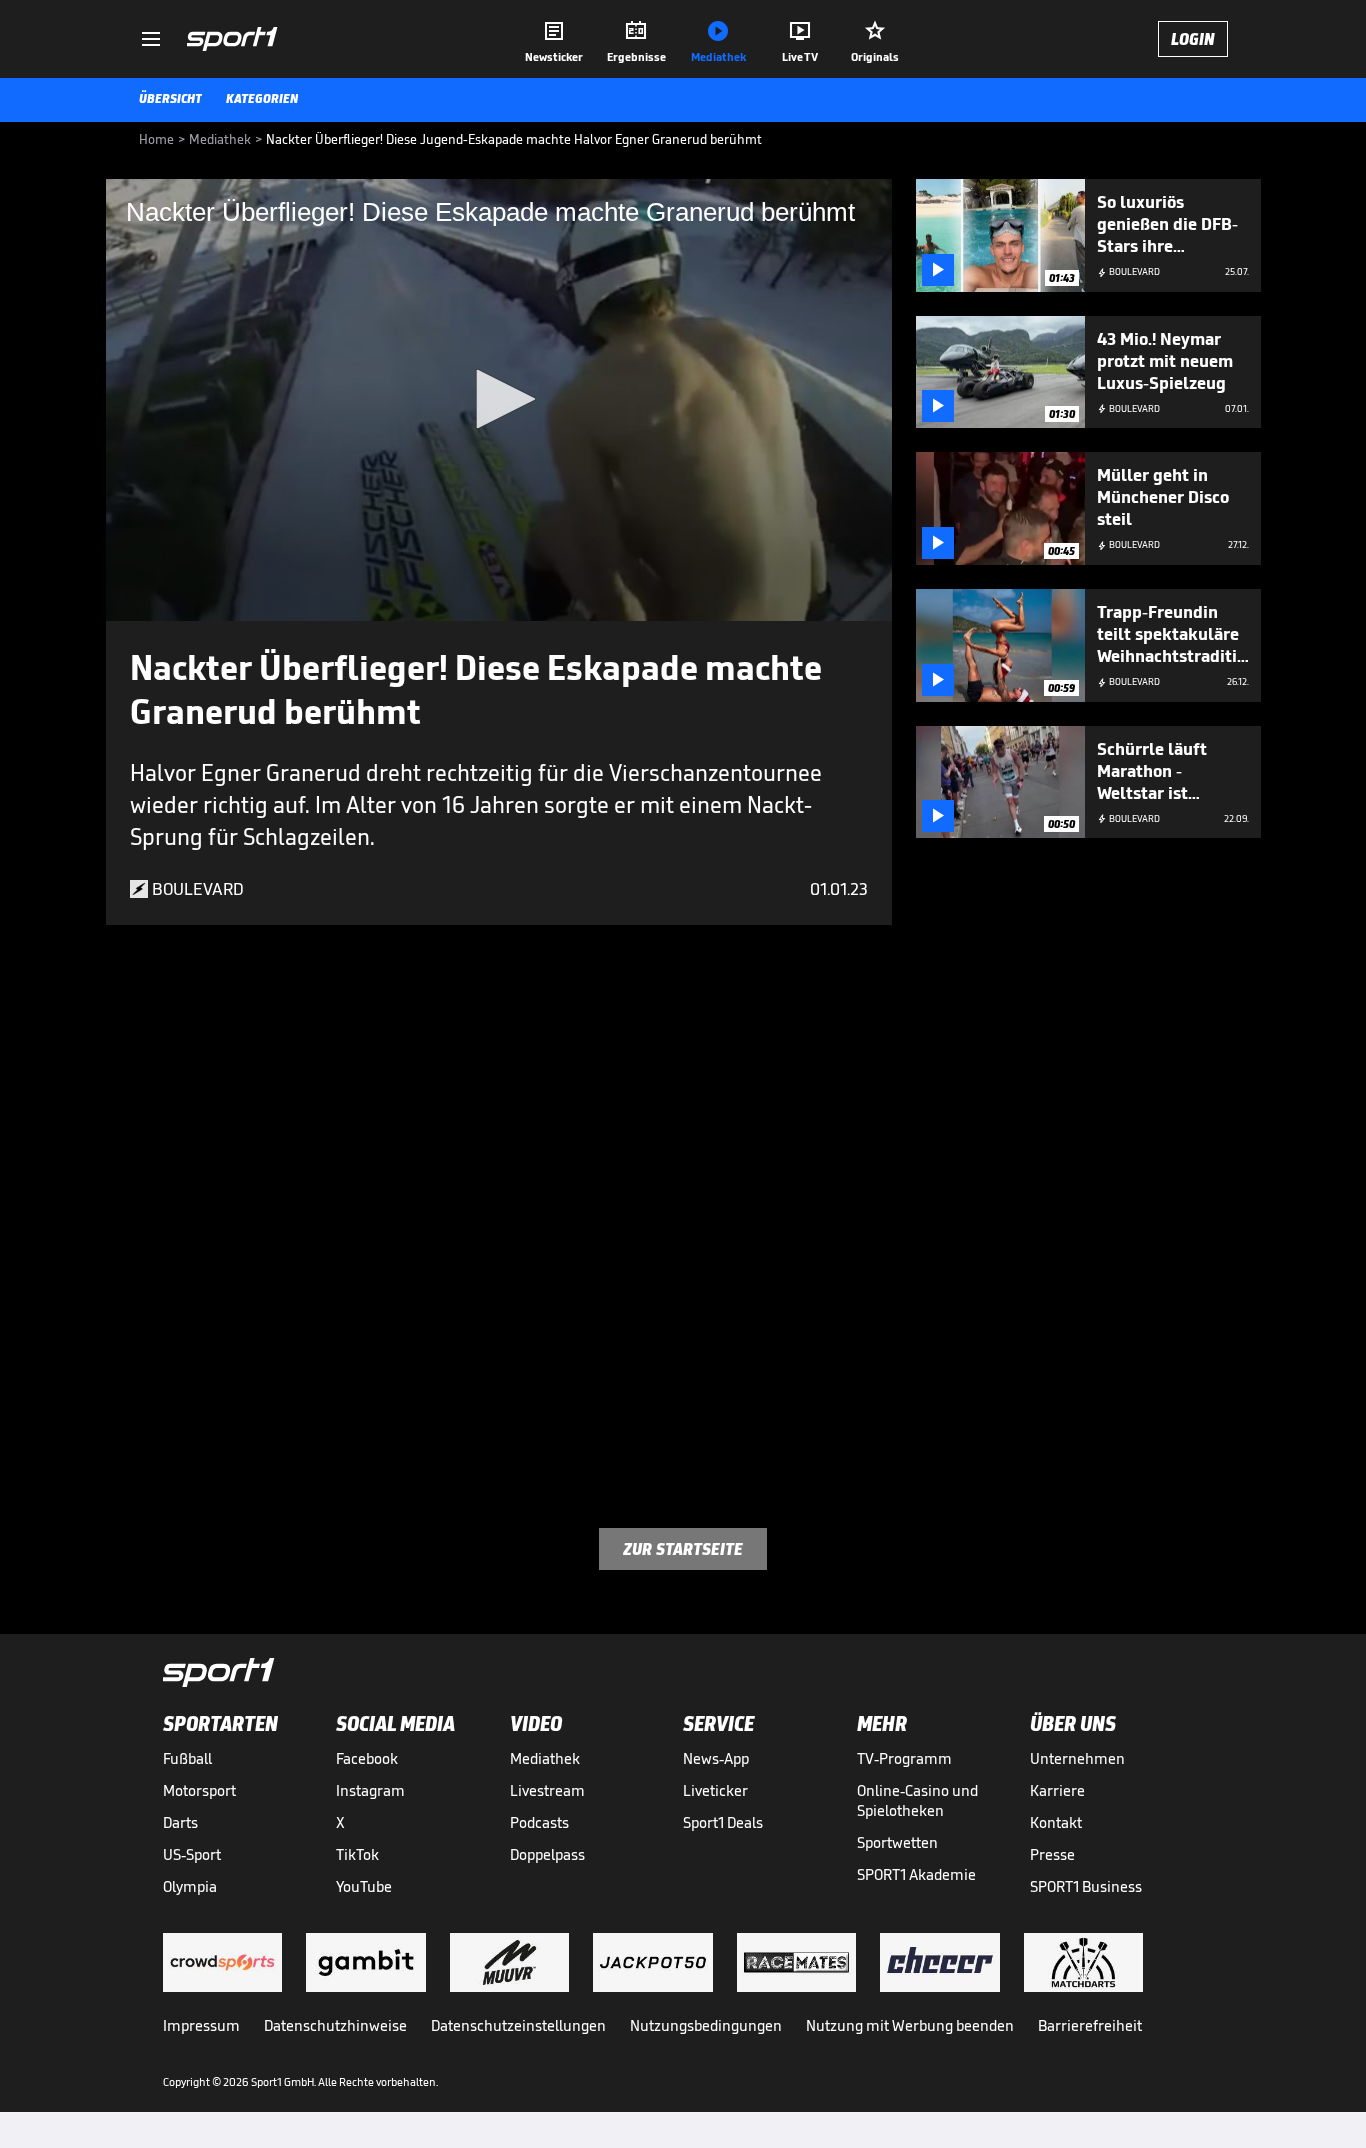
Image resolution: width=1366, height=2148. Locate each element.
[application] (499, 400)
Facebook (367, 1758)
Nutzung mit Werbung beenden (910, 2025)
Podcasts (539, 1822)
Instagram (370, 1790)
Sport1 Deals (723, 1822)
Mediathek (545, 1758)
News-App (716, 1758)
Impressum (201, 2025)
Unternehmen (1077, 1758)
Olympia (190, 1886)
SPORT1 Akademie (916, 1874)
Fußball (187, 1758)
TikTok (357, 1854)
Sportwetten (897, 1842)
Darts (180, 1822)
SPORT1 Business (1086, 1886)
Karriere (1057, 1790)
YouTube (364, 1886)
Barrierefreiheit (1090, 2025)
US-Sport (192, 1854)
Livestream (547, 1790)
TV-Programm (904, 1758)
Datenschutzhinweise (335, 2025)
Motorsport (199, 1790)
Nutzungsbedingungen (706, 2025)
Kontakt (1056, 1822)
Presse (1052, 1854)
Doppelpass (547, 1854)
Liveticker (715, 1790)
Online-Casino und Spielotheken (917, 1800)
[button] (499, 399)
